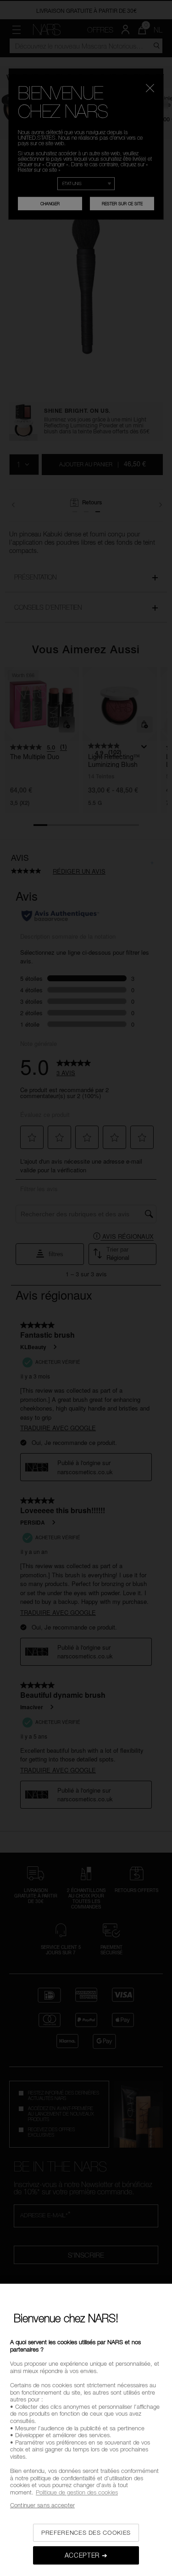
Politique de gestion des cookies (77, 2492)
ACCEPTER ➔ (86, 2555)
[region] (86, 2430)
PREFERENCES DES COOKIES (86, 2532)
